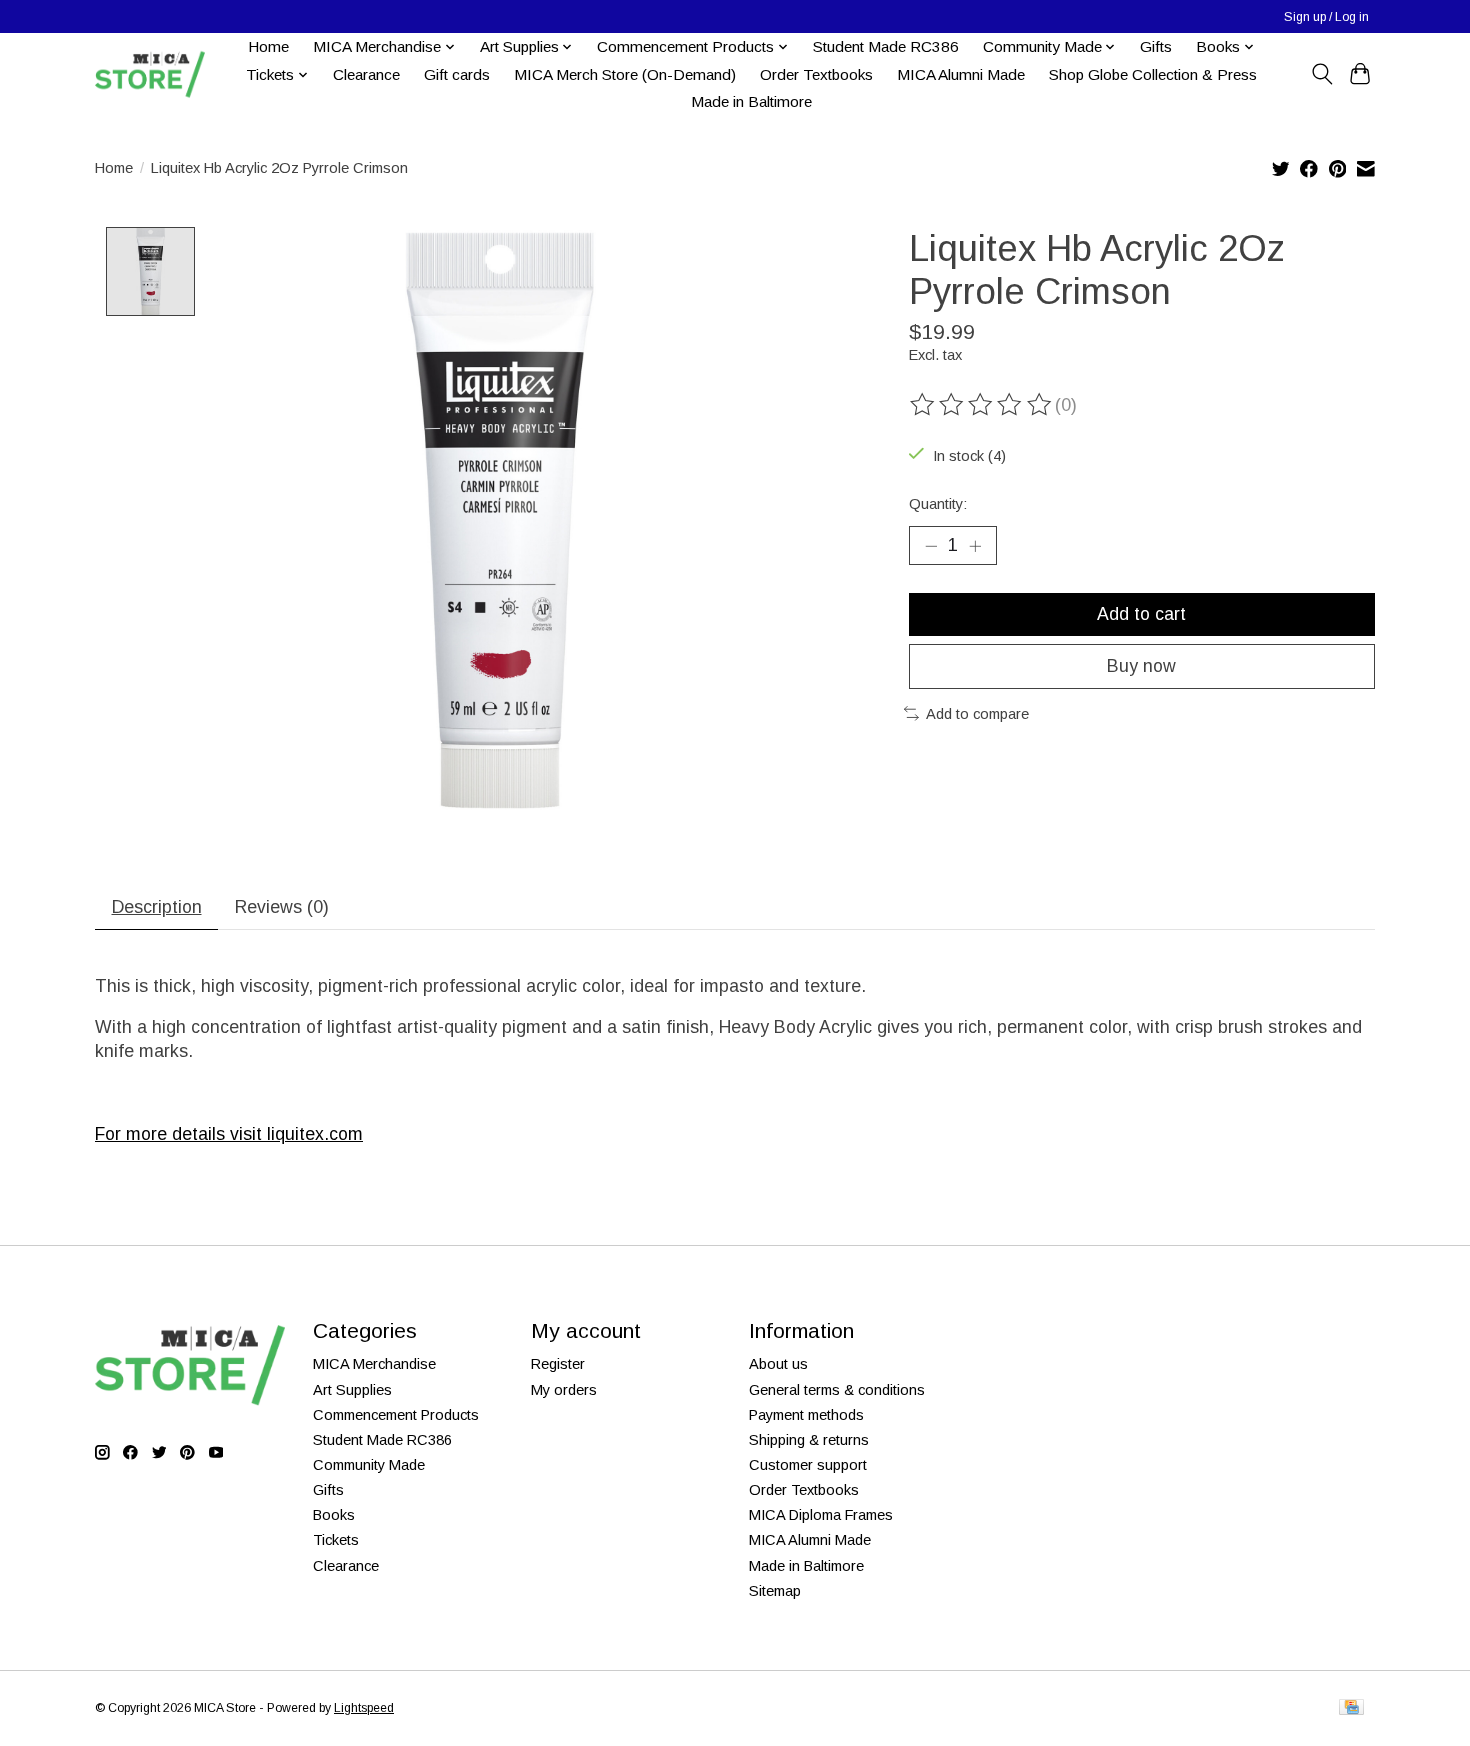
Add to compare (977, 714)
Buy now (1141, 666)
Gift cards (457, 74)
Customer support (808, 1465)
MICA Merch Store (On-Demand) (625, 74)
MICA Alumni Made (961, 74)
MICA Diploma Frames (821, 1515)
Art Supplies (352, 1390)
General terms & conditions (837, 1390)
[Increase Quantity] (975, 545)
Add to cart (1141, 614)
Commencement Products (396, 1415)
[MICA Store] (150, 74)
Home (268, 46)
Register (558, 1364)
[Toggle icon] (1321, 74)
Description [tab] (157, 907)
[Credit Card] (1351, 1708)
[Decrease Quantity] (931, 545)
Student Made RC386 (886, 46)
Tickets (336, 1540)
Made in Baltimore (751, 101)
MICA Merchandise (374, 1364)
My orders (564, 1390)
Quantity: (938, 504)
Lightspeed (364, 1708)
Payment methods (806, 1415)
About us (778, 1364)
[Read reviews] (982, 405)
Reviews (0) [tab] (282, 907)
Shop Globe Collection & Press (1153, 74)
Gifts (1156, 46)
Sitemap (775, 1591)
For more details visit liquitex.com (229, 1134)
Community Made (369, 1465)
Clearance (366, 74)
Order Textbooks (816, 74)
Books (334, 1515)
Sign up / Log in (1326, 17)
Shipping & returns (809, 1440)
